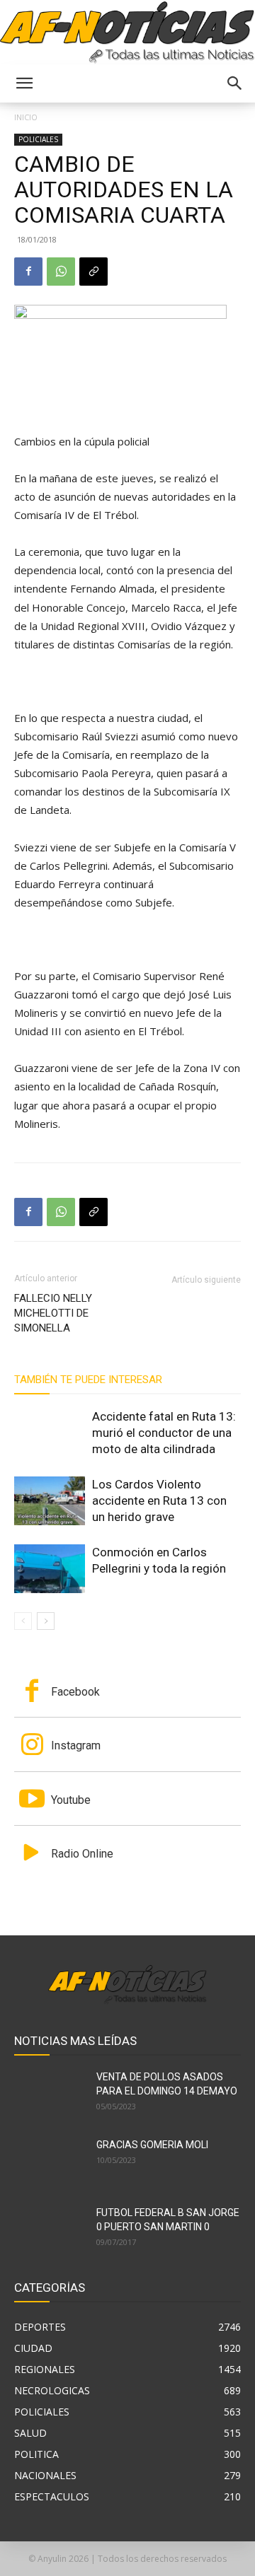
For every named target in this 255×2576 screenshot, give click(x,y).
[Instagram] (32, 1746)
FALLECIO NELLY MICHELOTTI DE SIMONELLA (53, 1313)
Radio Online (82, 1854)
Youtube (71, 1800)
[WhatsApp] (61, 272)
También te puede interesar (88, 1380)
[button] (24, 83)
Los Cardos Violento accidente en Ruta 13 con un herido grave (159, 1500)
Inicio (26, 117)
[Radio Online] (32, 1854)
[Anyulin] (127, 33)
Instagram (76, 1745)
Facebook (75, 1692)
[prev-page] (23, 1621)
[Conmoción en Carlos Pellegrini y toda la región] (50, 1569)
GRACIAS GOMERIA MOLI (152, 2145)
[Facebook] (28, 272)
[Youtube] (32, 1800)
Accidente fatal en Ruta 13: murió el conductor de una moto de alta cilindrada (164, 1433)
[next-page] (46, 1621)
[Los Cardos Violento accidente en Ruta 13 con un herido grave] (50, 1501)
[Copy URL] (93, 272)
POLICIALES (38, 139)
